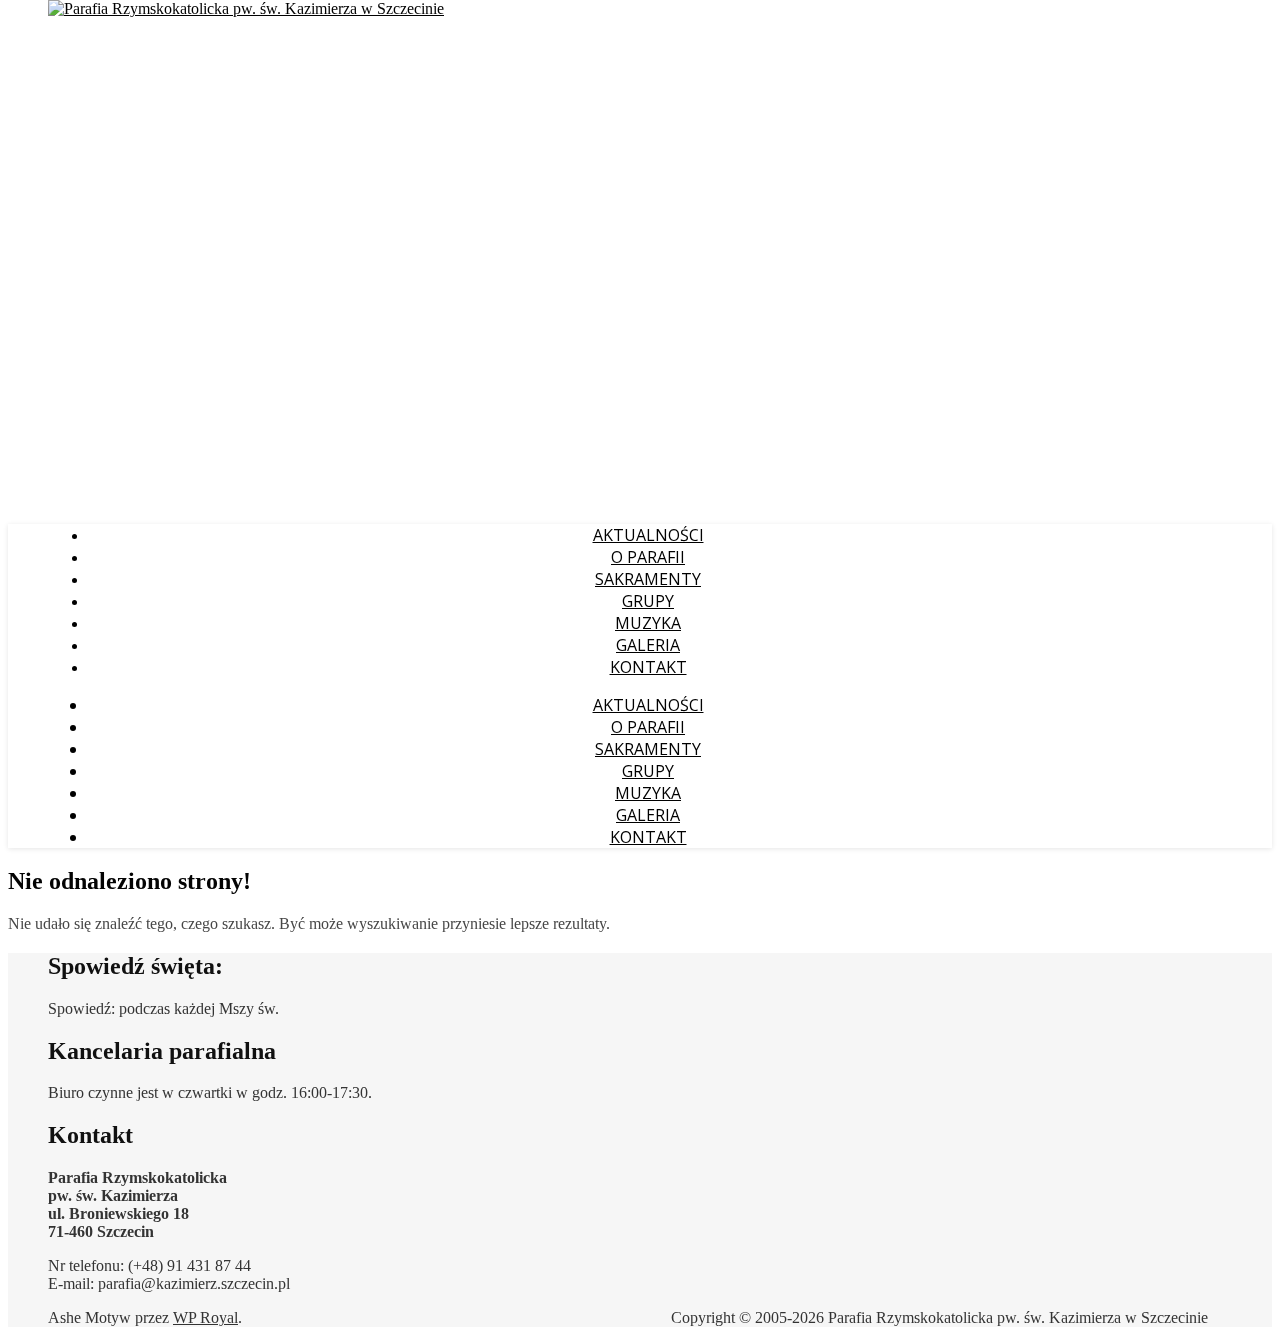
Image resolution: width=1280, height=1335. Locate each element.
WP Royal (205, 1317)
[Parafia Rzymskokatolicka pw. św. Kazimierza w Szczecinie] (246, 8)
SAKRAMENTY (648, 579)
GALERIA (648, 645)
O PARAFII (648, 557)
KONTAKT (648, 667)
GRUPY (648, 601)
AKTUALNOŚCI (648, 535)
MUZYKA (648, 623)
